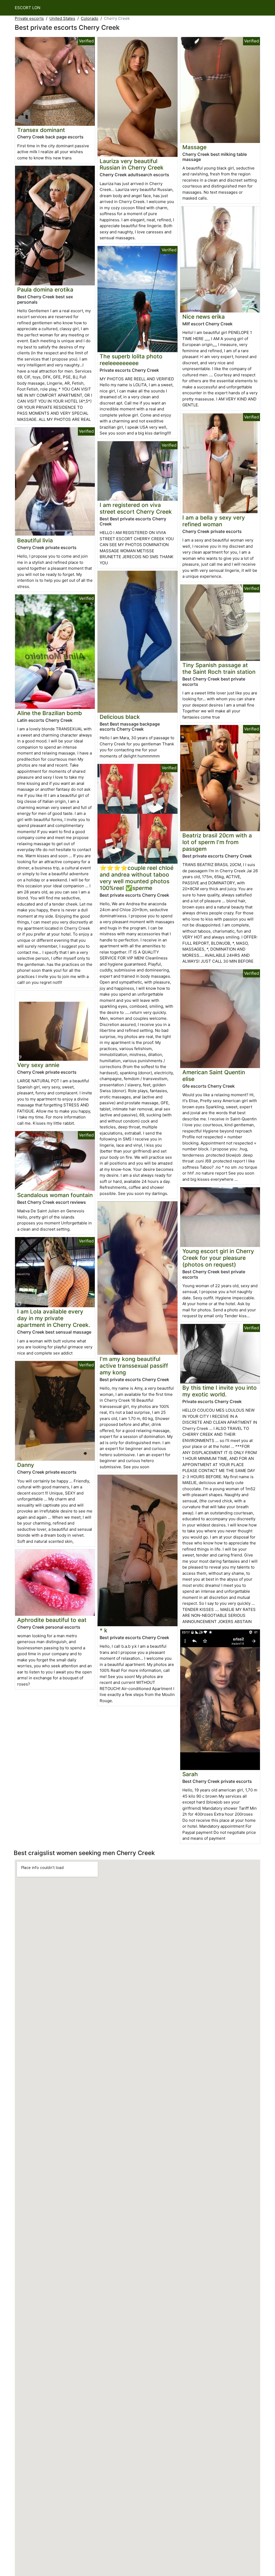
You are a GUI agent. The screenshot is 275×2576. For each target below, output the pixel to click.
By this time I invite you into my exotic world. (220, 1391)
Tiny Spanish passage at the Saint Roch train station (219, 668)
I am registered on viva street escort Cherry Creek (136, 508)
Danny (26, 1465)
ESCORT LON (28, 8)
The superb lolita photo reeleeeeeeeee (131, 360)
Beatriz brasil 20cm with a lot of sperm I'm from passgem (217, 842)
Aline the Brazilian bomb (50, 713)
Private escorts (29, 18)
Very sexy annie (38, 1065)
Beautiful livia (35, 540)
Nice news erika (204, 317)
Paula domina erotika (45, 290)
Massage (194, 147)
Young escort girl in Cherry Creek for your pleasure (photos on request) (218, 1258)
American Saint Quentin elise (214, 1076)
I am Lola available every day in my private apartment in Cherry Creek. (54, 1318)
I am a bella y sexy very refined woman (214, 521)
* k (104, 1630)
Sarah (190, 1774)
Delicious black (120, 717)
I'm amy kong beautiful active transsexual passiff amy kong (134, 1366)
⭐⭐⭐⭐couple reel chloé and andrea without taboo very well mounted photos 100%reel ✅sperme (137, 878)
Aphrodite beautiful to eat (52, 1620)
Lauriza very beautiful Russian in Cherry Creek (132, 164)
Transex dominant (41, 130)
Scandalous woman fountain (55, 1195)
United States (62, 18)
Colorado (90, 18)
